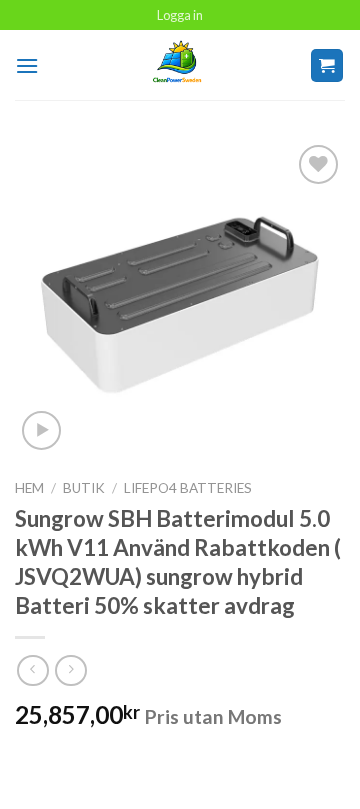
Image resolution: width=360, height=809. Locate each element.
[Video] (41, 430)
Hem (29, 488)
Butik (84, 488)
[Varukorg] (327, 65)
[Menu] (27, 65)
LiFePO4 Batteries (188, 488)
